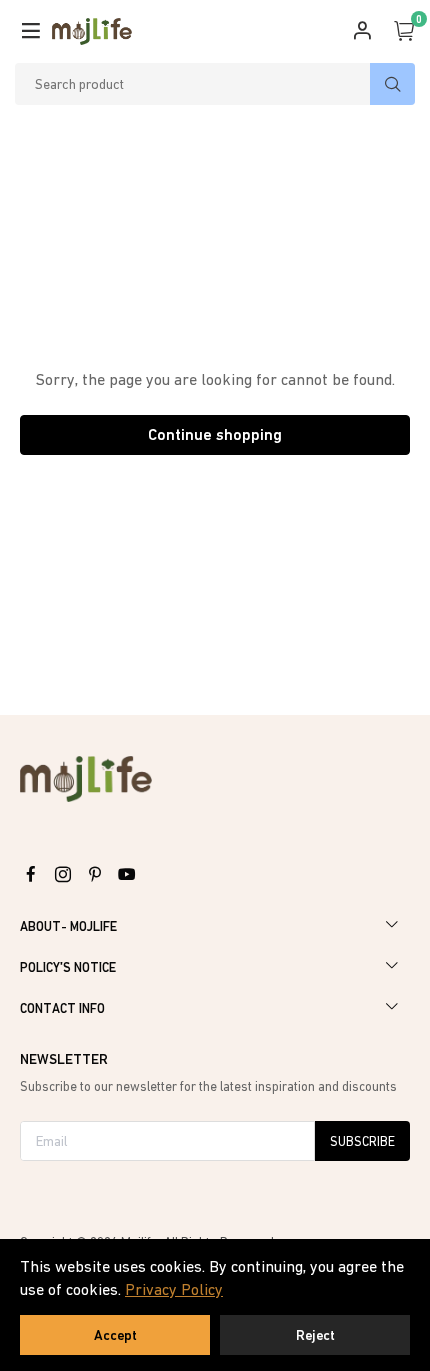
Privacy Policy (174, 1289)
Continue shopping (215, 434)
